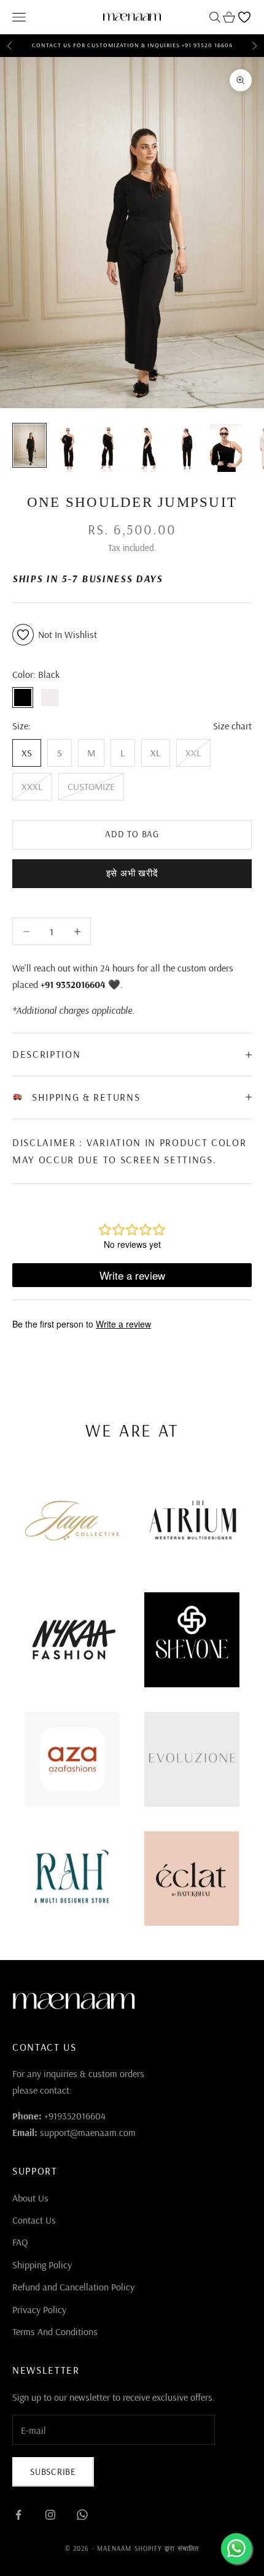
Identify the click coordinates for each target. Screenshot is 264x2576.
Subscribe (53, 2472)
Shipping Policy (42, 2265)
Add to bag (132, 834)
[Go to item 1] (29, 445)
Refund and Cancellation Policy (73, 2287)
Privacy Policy (39, 2309)
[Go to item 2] (69, 448)
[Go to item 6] (226, 448)
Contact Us (34, 2220)
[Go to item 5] (187, 448)
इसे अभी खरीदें (132, 873)
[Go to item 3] (108, 448)
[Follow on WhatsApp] (82, 2515)
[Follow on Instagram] (50, 2515)
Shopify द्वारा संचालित (167, 2548)
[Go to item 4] (147, 448)
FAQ (20, 2242)
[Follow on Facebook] (18, 2515)
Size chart (232, 726)
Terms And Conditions (55, 2331)
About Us (30, 2198)
